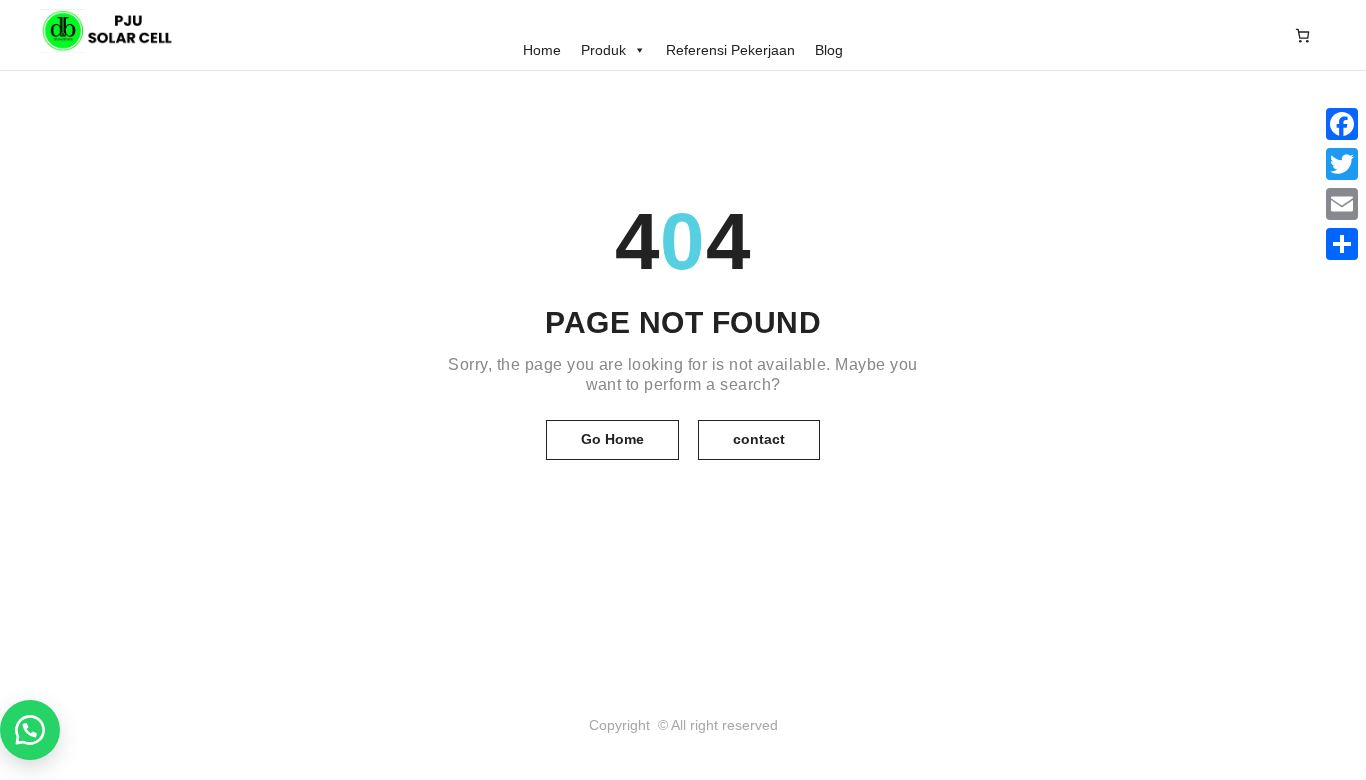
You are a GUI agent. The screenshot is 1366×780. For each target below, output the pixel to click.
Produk (603, 50)
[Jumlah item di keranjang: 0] (1302, 35)
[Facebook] (1342, 124)
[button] (30, 730)
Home (542, 50)
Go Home (612, 439)
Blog (829, 50)
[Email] (1342, 204)
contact (759, 439)
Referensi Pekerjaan (730, 50)
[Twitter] (1342, 164)
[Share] (1342, 244)
